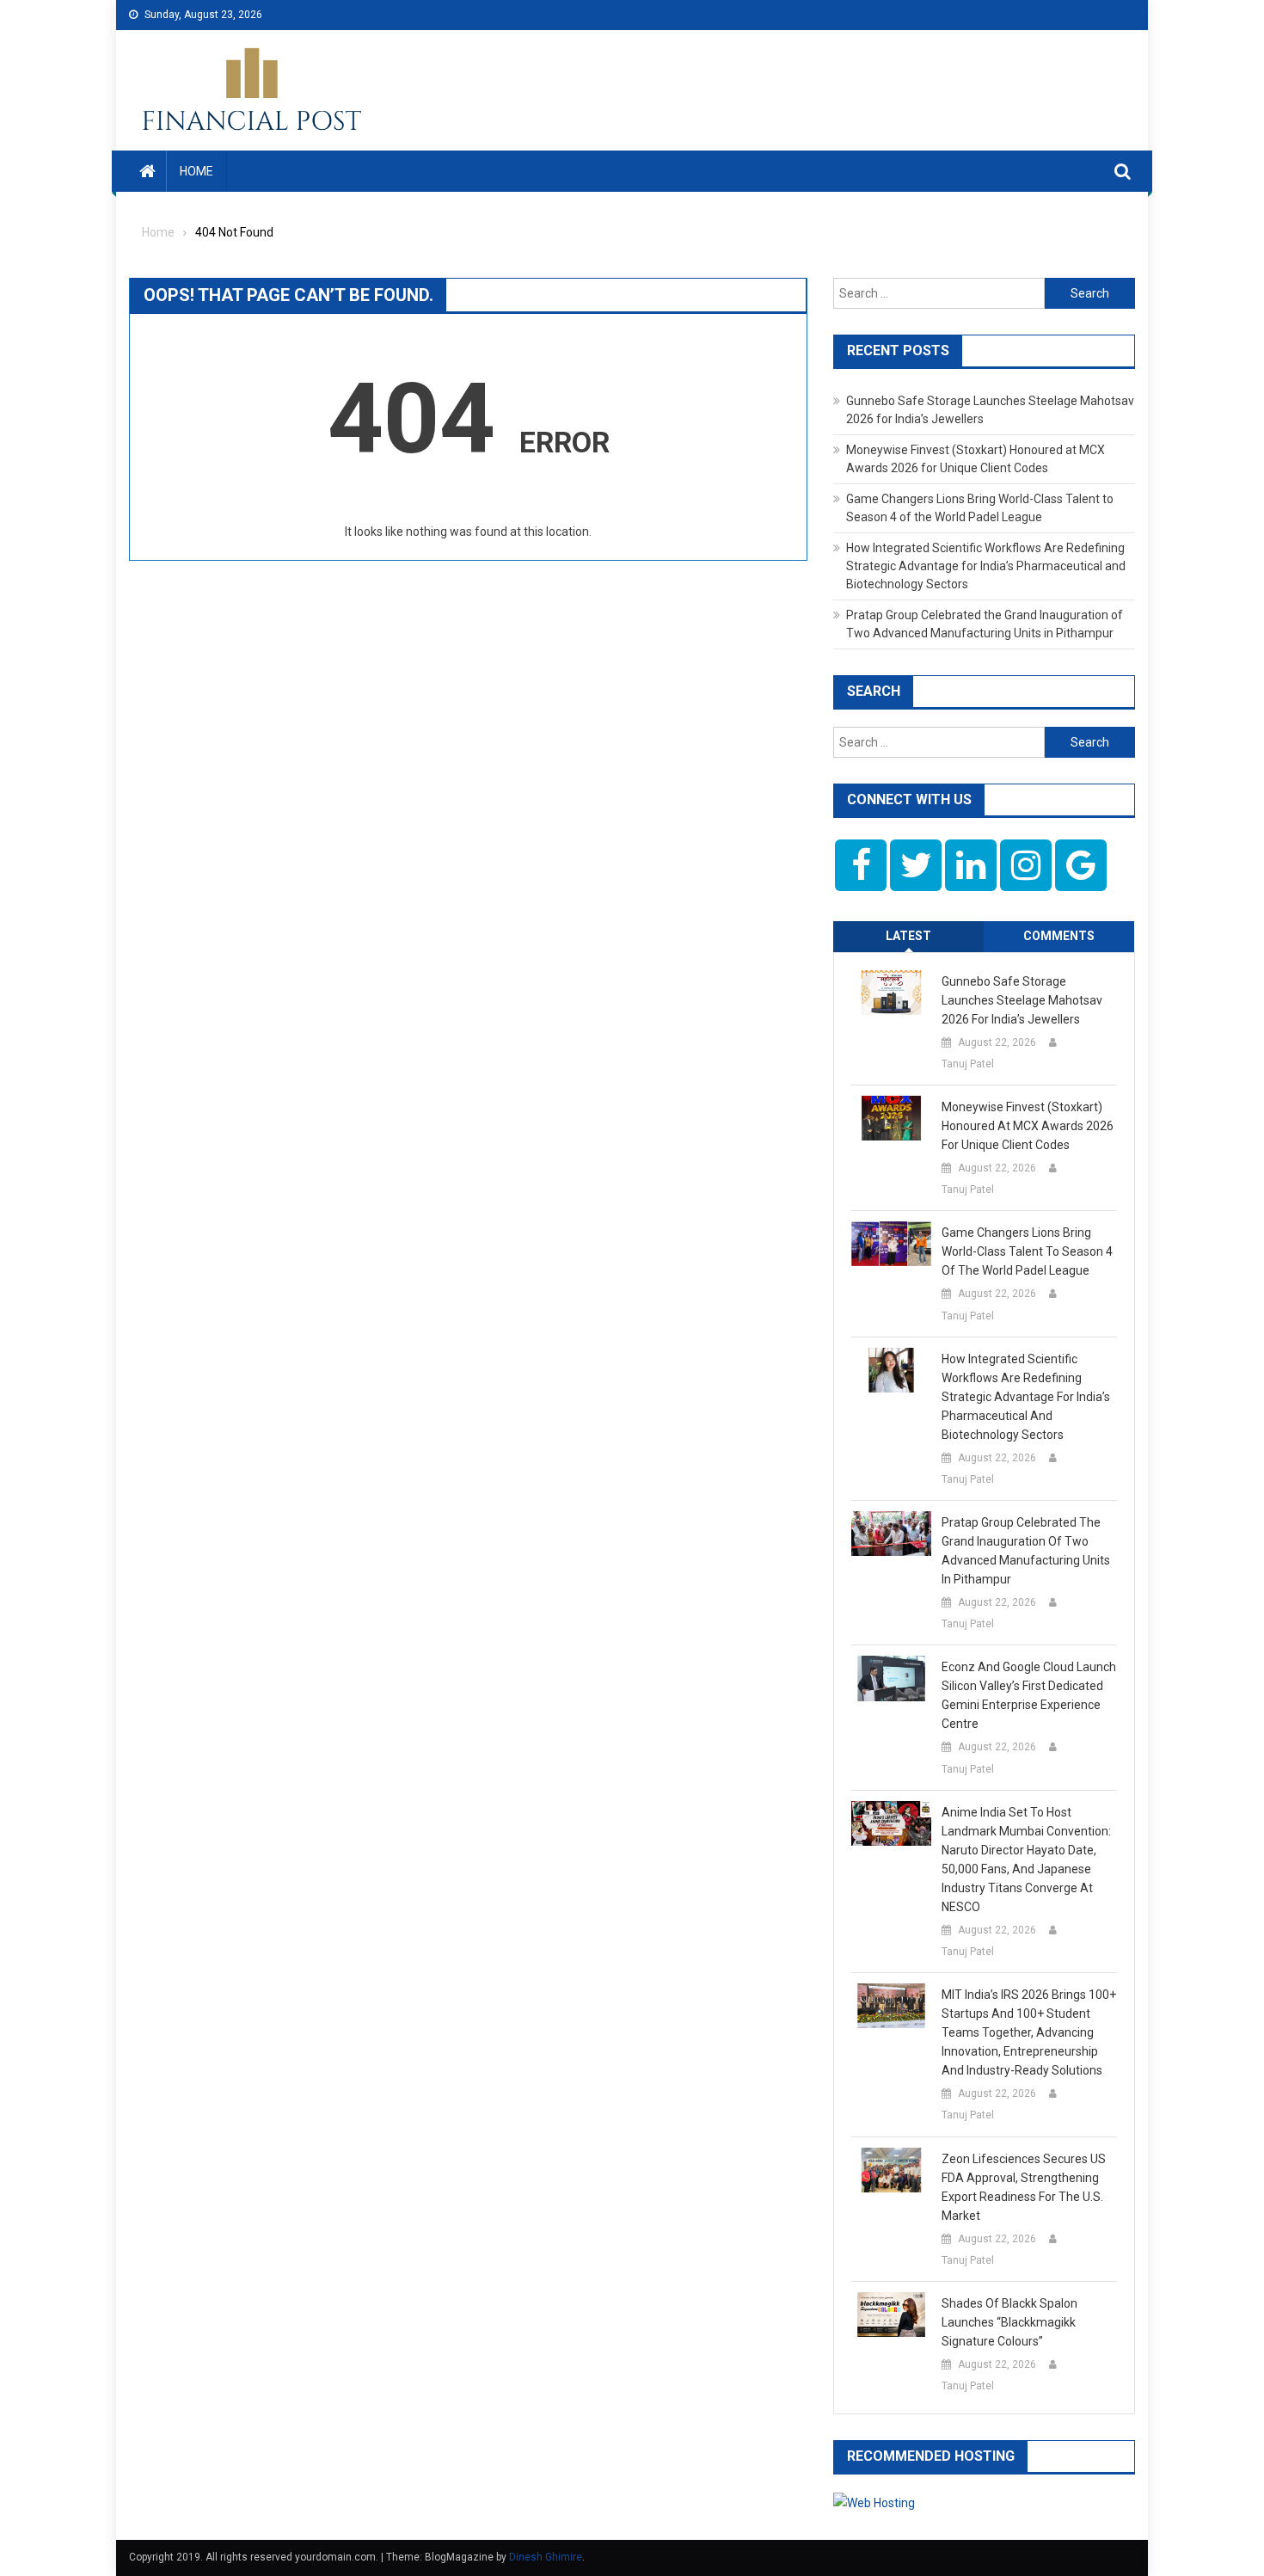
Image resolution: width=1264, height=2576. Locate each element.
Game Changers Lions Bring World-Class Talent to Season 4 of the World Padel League (1027, 1251)
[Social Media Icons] (861, 865)
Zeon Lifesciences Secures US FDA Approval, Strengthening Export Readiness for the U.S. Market (1024, 2187)
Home (196, 171)
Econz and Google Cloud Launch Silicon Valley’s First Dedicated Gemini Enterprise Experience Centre (1029, 1695)
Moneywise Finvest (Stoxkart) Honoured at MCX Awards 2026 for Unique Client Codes (1028, 1126)
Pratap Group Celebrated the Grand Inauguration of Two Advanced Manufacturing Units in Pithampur (1026, 1551)
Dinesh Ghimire (546, 2557)
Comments (1059, 936)
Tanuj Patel (968, 1064)
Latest (908, 936)
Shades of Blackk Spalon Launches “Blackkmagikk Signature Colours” (1009, 2322)
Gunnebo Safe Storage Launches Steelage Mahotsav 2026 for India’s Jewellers (1022, 1000)
